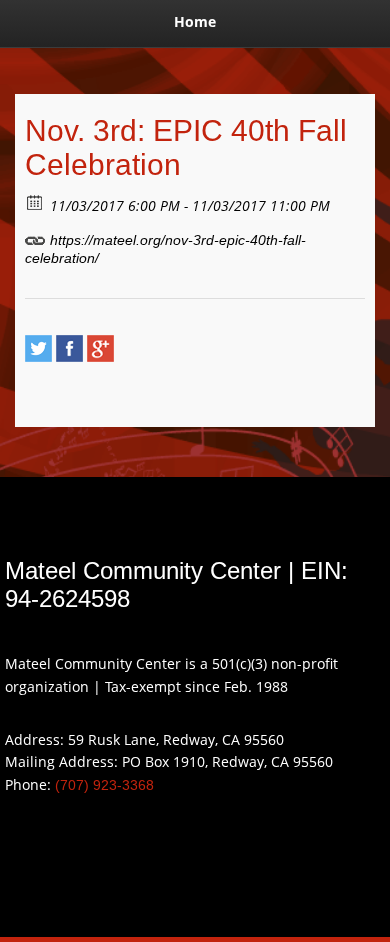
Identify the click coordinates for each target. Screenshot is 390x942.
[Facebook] (69, 348)
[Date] (35, 201)
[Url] (35, 235)
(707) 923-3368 (104, 785)
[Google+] (100, 348)
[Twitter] (38, 348)
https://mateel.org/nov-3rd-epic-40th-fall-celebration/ (165, 249)
